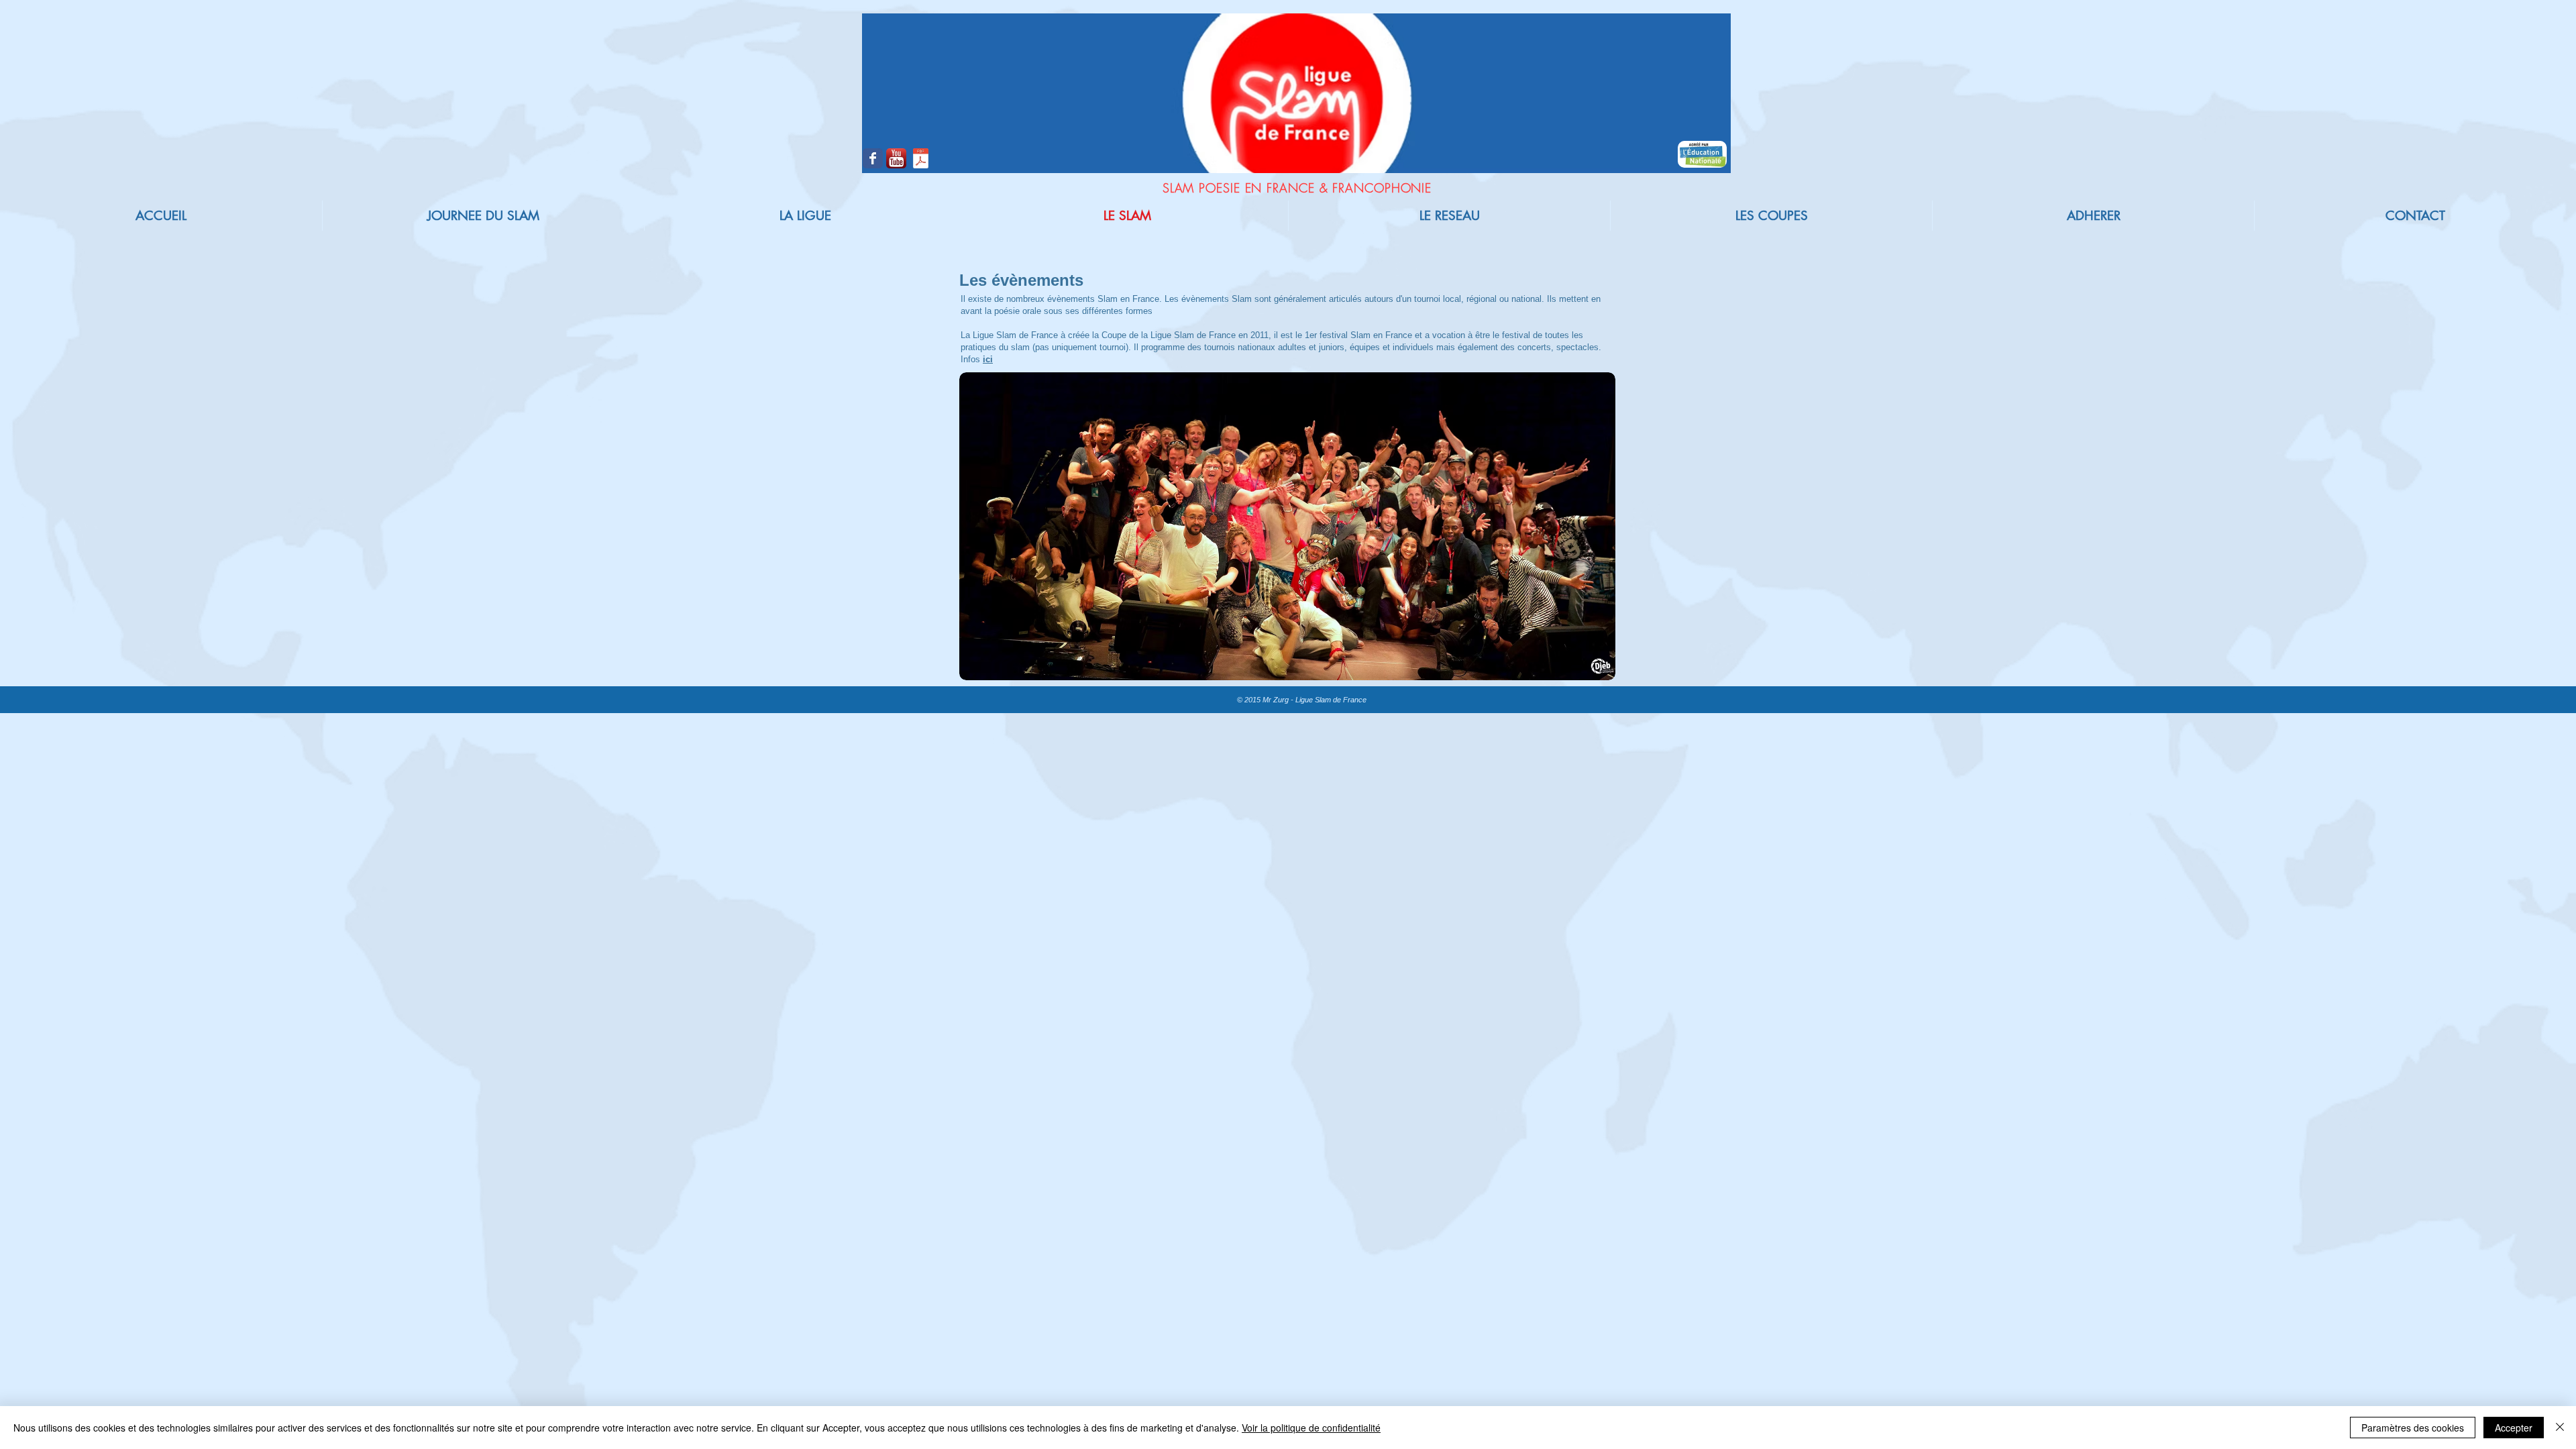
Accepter (2514, 1428)
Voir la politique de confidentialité (1311, 1428)
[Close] (2560, 1428)
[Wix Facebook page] (873, 158)
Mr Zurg (1275, 700)
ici (988, 359)
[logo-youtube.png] (896, 158)
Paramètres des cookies (2413, 1428)
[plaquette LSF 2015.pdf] (921, 160)
